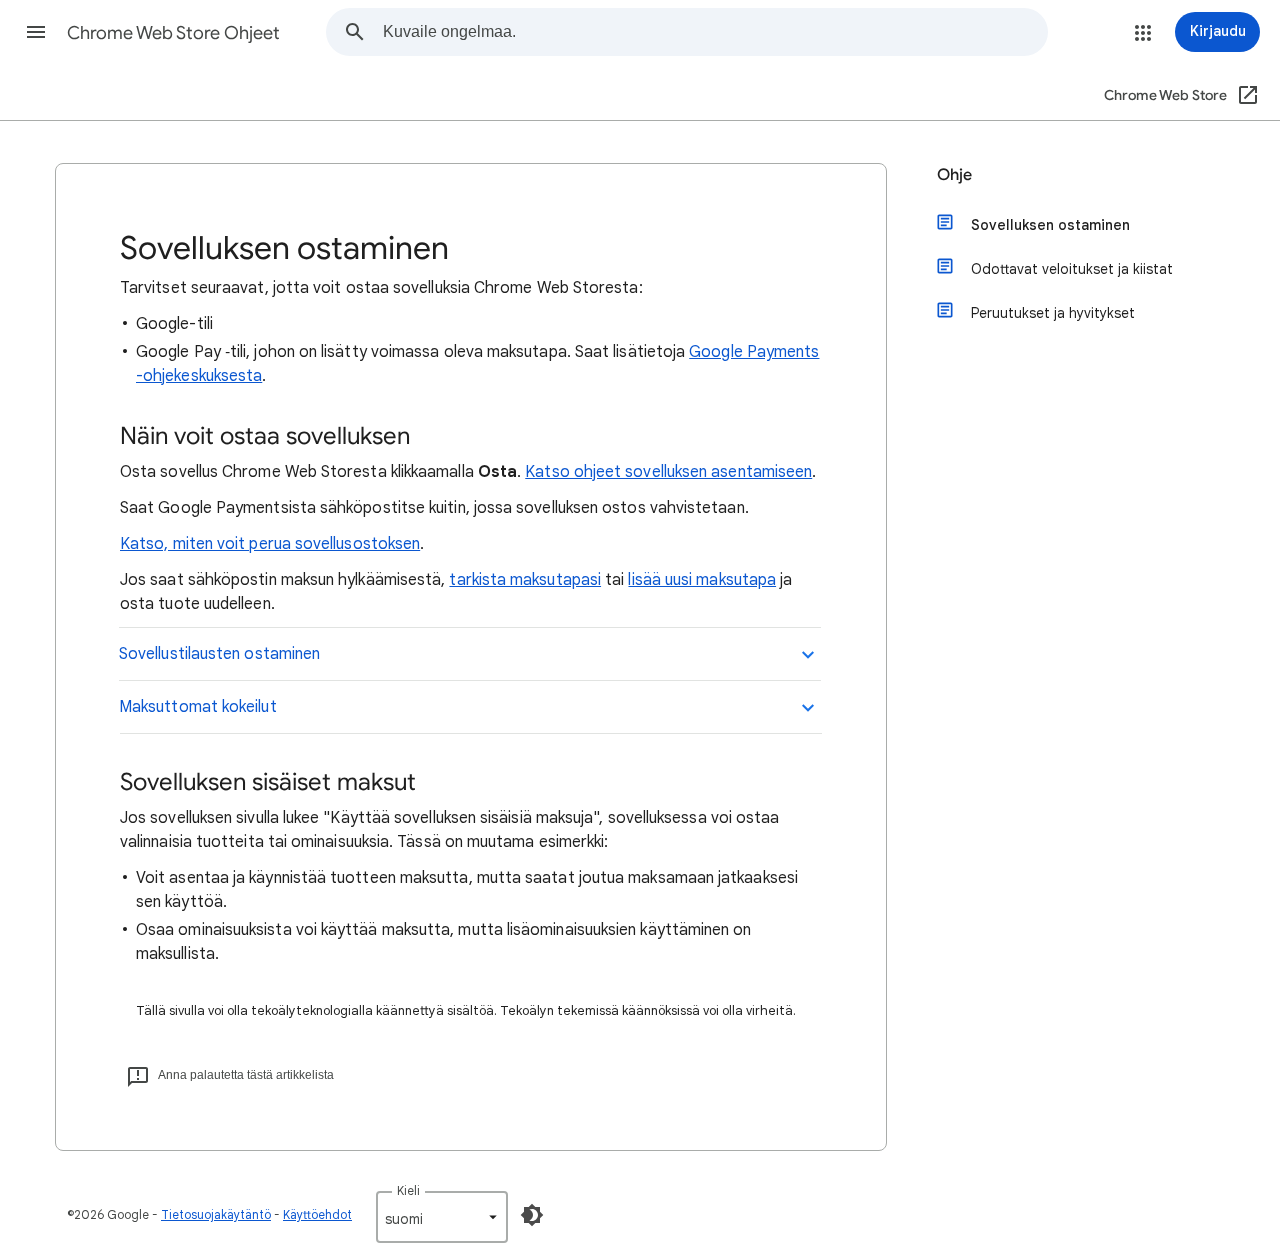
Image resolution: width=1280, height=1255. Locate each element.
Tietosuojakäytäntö (216, 1214)
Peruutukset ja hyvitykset (1053, 313)
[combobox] (715, 32)
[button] (36, 32)
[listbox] (442, 1217)
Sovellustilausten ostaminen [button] (219, 654)
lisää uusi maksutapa (702, 580)
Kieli (408, 1190)
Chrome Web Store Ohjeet (173, 33)
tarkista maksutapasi (525, 580)
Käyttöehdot (317, 1214)
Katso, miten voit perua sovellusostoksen (270, 544)
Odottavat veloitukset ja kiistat (1072, 269)
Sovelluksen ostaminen (1050, 225)
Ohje (954, 175)
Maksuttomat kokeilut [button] (198, 707)
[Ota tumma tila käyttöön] (532, 1215)
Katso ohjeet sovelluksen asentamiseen (668, 472)
